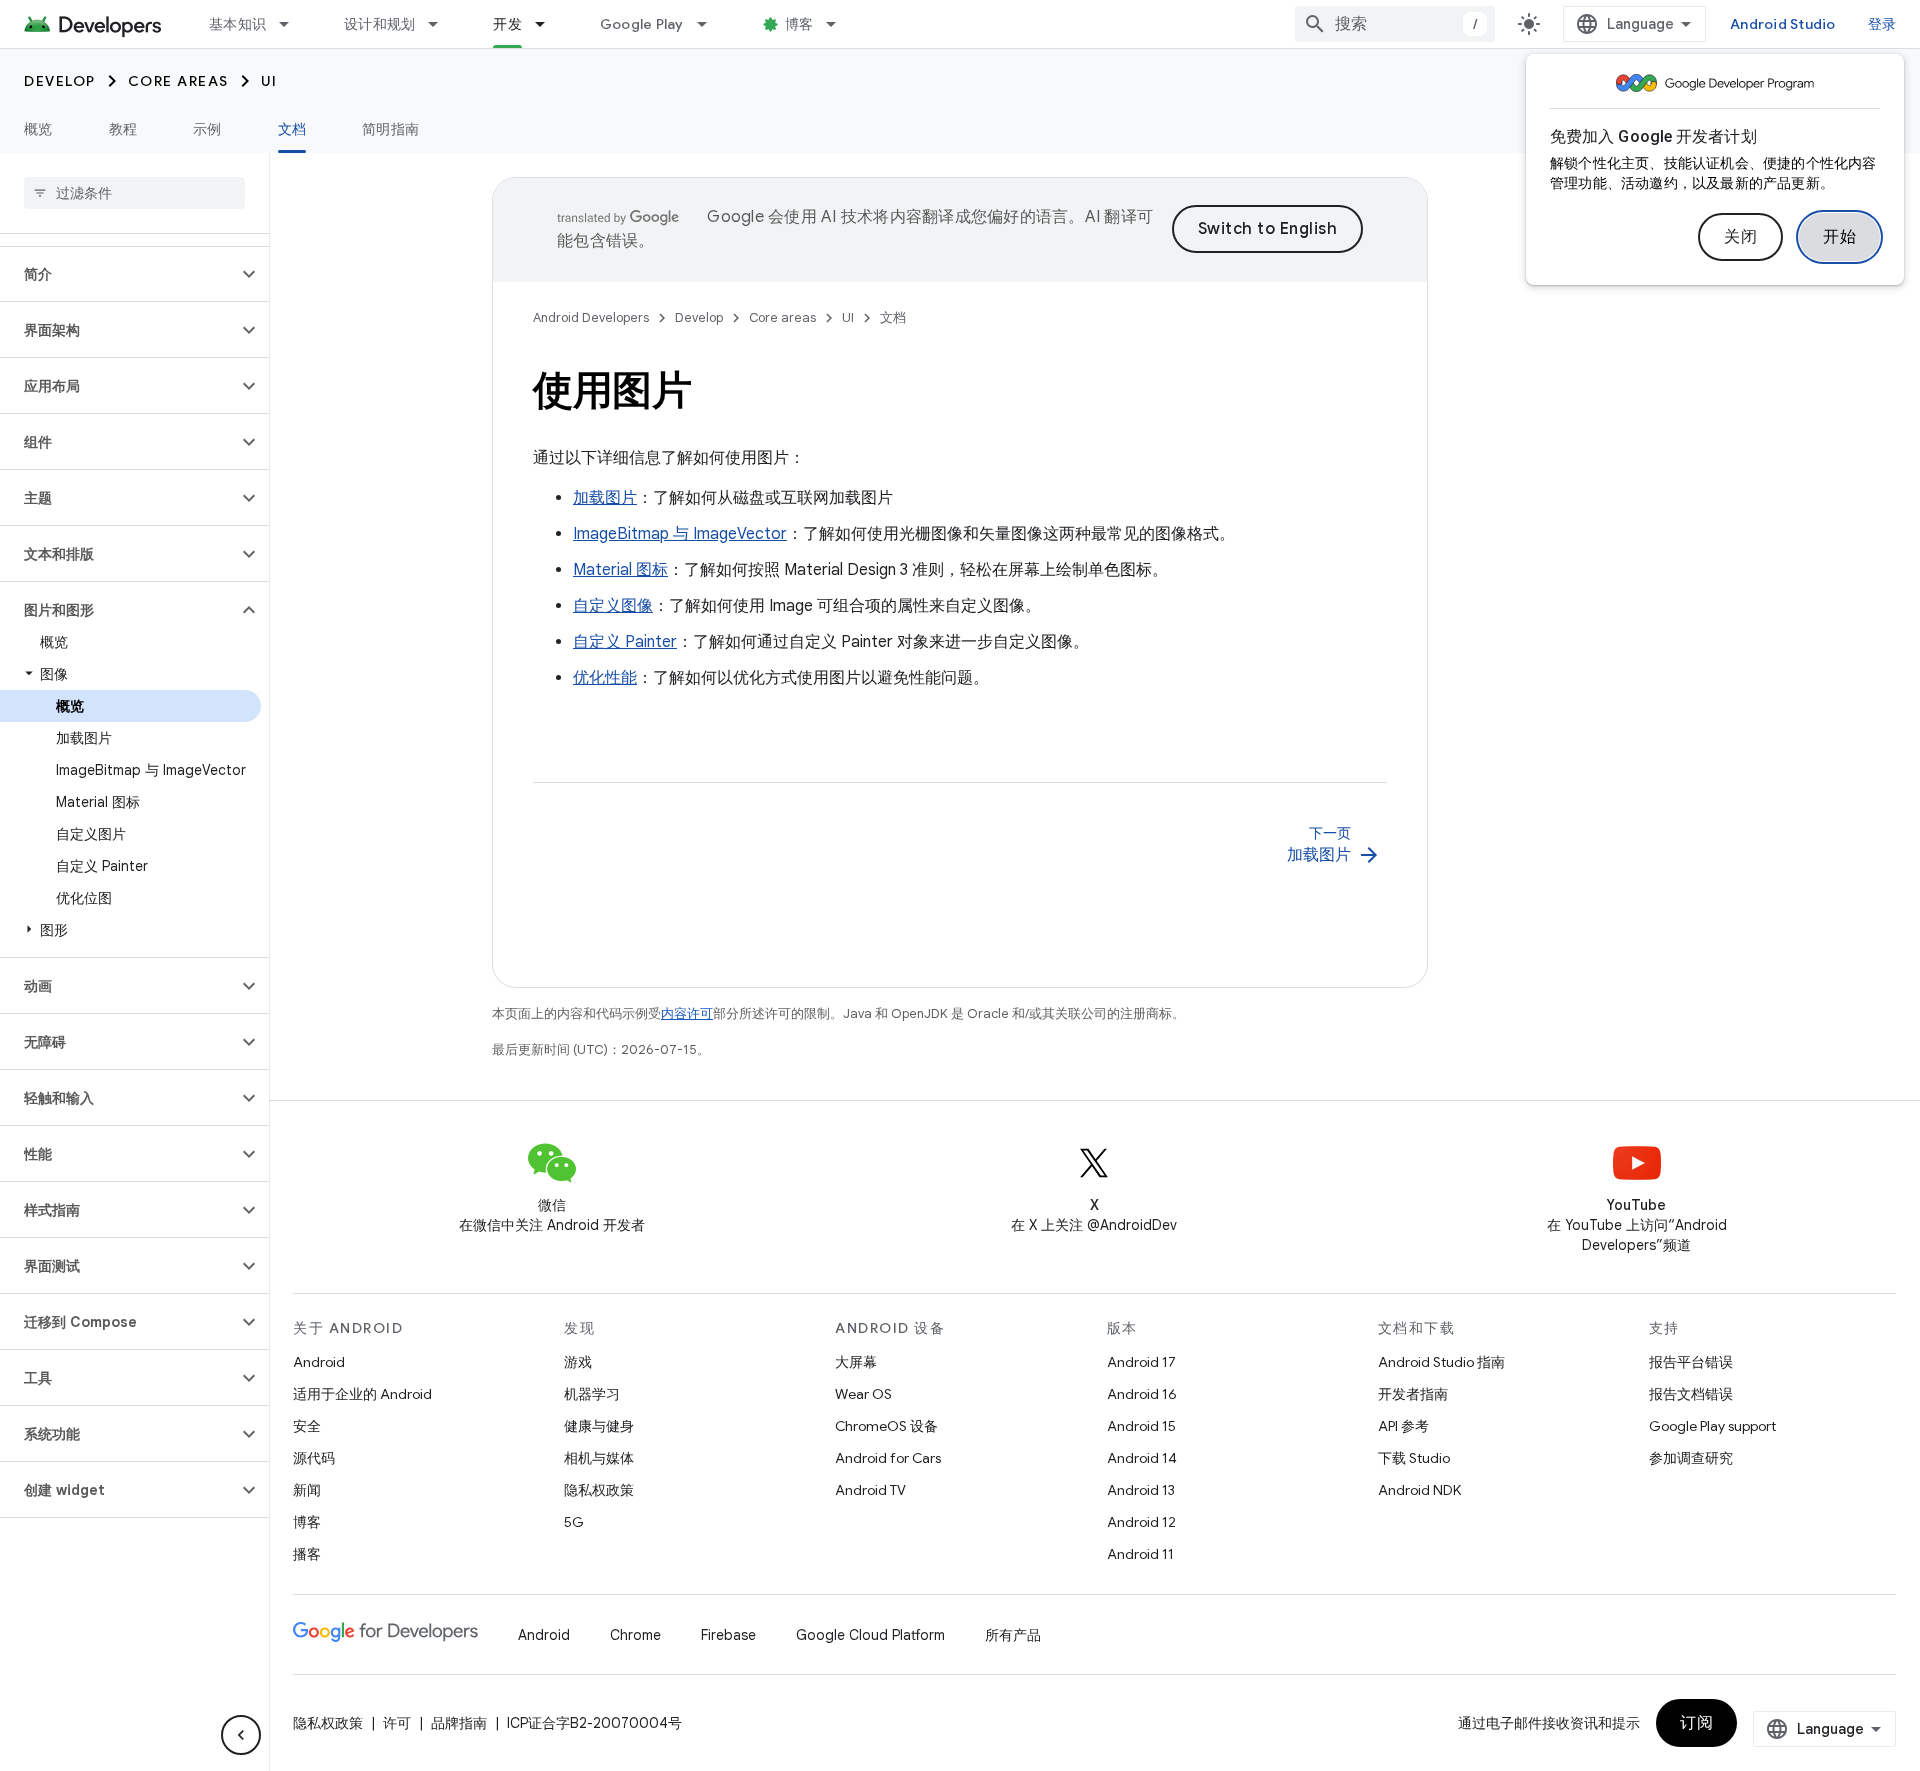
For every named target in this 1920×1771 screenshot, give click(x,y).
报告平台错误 (1691, 1362)
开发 (507, 24)
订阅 (1696, 1723)
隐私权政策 (599, 1490)
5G (574, 1522)
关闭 (1740, 237)
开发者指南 (1413, 1394)
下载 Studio (1414, 1458)
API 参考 (1403, 1426)
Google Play (642, 24)
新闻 (307, 1490)
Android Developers (591, 317)
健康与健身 (599, 1426)
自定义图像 (613, 606)
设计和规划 (379, 24)
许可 (397, 1723)
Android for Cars (888, 1458)
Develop (60, 81)
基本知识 (237, 24)
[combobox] (1395, 24)
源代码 (314, 1458)
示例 (207, 129)
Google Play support (1712, 1426)
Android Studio (1783, 24)
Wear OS (863, 1394)
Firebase (728, 1635)
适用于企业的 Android (362, 1394)
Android (319, 1362)
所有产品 (1013, 1635)
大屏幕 (856, 1362)
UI (269, 81)
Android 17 (1141, 1362)
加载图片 (605, 498)
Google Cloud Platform (870, 1635)
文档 (292, 129)
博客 (799, 24)
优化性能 (605, 678)
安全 (307, 1426)
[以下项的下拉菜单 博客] (840, 24)
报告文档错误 (1691, 1394)
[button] (118, 274)
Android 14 (1142, 1458)
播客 (307, 1554)
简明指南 (390, 129)
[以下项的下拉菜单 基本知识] (293, 24)
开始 (1839, 237)
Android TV (870, 1490)
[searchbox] (134, 193)
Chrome (635, 1635)
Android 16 (1142, 1394)
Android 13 (1141, 1490)
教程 (123, 129)
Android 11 (1140, 1554)
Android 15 (1141, 1426)
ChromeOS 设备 (886, 1426)
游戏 (578, 1362)
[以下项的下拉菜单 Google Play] (711, 24)
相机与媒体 (599, 1458)
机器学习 (592, 1394)
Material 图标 (620, 570)
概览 (38, 129)
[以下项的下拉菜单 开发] (549, 24)
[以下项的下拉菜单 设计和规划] (442, 24)
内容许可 (687, 1013)
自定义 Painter (625, 642)
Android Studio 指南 (1441, 1362)
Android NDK (1419, 1490)
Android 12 (1141, 1522)
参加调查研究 (1691, 1458)
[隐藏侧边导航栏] (241, 1735)
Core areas (178, 81)
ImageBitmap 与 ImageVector (680, 534)
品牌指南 (459, 1723)
